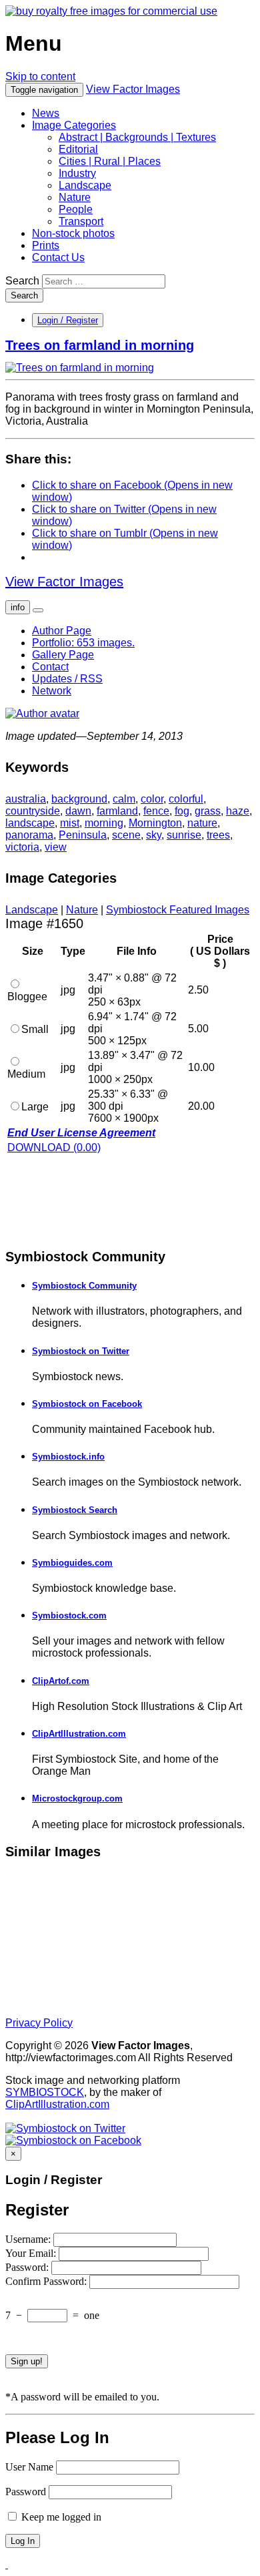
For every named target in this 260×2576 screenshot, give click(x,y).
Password (26, 2492)
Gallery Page (63, 655)
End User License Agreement (81, 1133)
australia (26, 799)
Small (35, 1029)
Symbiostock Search (75, 1510)
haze (238, 811)
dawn (78, 811)
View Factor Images (133, 89)
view (56, 847)
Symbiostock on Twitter (81, 1351)
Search (22, 281)
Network (52, 691)
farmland (117, 811)
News (46, 113)
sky (154, 835)
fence (156, 811)
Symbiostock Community (84, 1286)
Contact (50, 667)
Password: (28, 2267)
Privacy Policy (39, 2023)
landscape (30, 823)
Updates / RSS (67, 679)
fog (182, 811)
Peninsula (83, 835)
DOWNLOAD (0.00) (54, 1147)
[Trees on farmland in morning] (80, 368)
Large (35, 1107)
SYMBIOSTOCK (45, 2092)
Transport (81, 221)
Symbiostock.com (69, 1616)
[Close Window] (7, 2564)
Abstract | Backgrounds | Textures (137, 137)
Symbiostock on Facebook (87, 1404)
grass (208, 811)
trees (218, 835)
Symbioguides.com (72, 1563)
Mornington (155, 823)
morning (104, 823)
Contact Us (58, 257)
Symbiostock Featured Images (178, 910)
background (79, 799)
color (152, 799)
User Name (29, 2467)
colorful (186, 799)
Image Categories (74, 125)
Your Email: (32, 2253)
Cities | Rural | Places (110, 161)
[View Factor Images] (111, 11)
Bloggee (27, 997)
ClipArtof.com (61, 1681)
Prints (46, 245)
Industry (77, 173)
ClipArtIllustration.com (79, 1734)
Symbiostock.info (68, 1457)
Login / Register (68, 320)
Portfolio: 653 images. (83, 643)
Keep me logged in (60, 2517)
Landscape (85, 185)
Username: (29, 2239)
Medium (26, 1074)
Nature (75, 197)
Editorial (78, 149)
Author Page (62, 631)
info (18, 607)
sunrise (184, 835)
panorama (29, 835)
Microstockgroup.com (77, 1798)
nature (202, 823)
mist (70, 823)
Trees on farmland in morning (100, 345)
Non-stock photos (73, 233)
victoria (22, 847)
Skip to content (40, 76)
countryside (33, 811)
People (76, 209)
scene (126, 835)
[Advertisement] (112, 1200)
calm (124, 799)
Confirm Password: (47, 2281)
